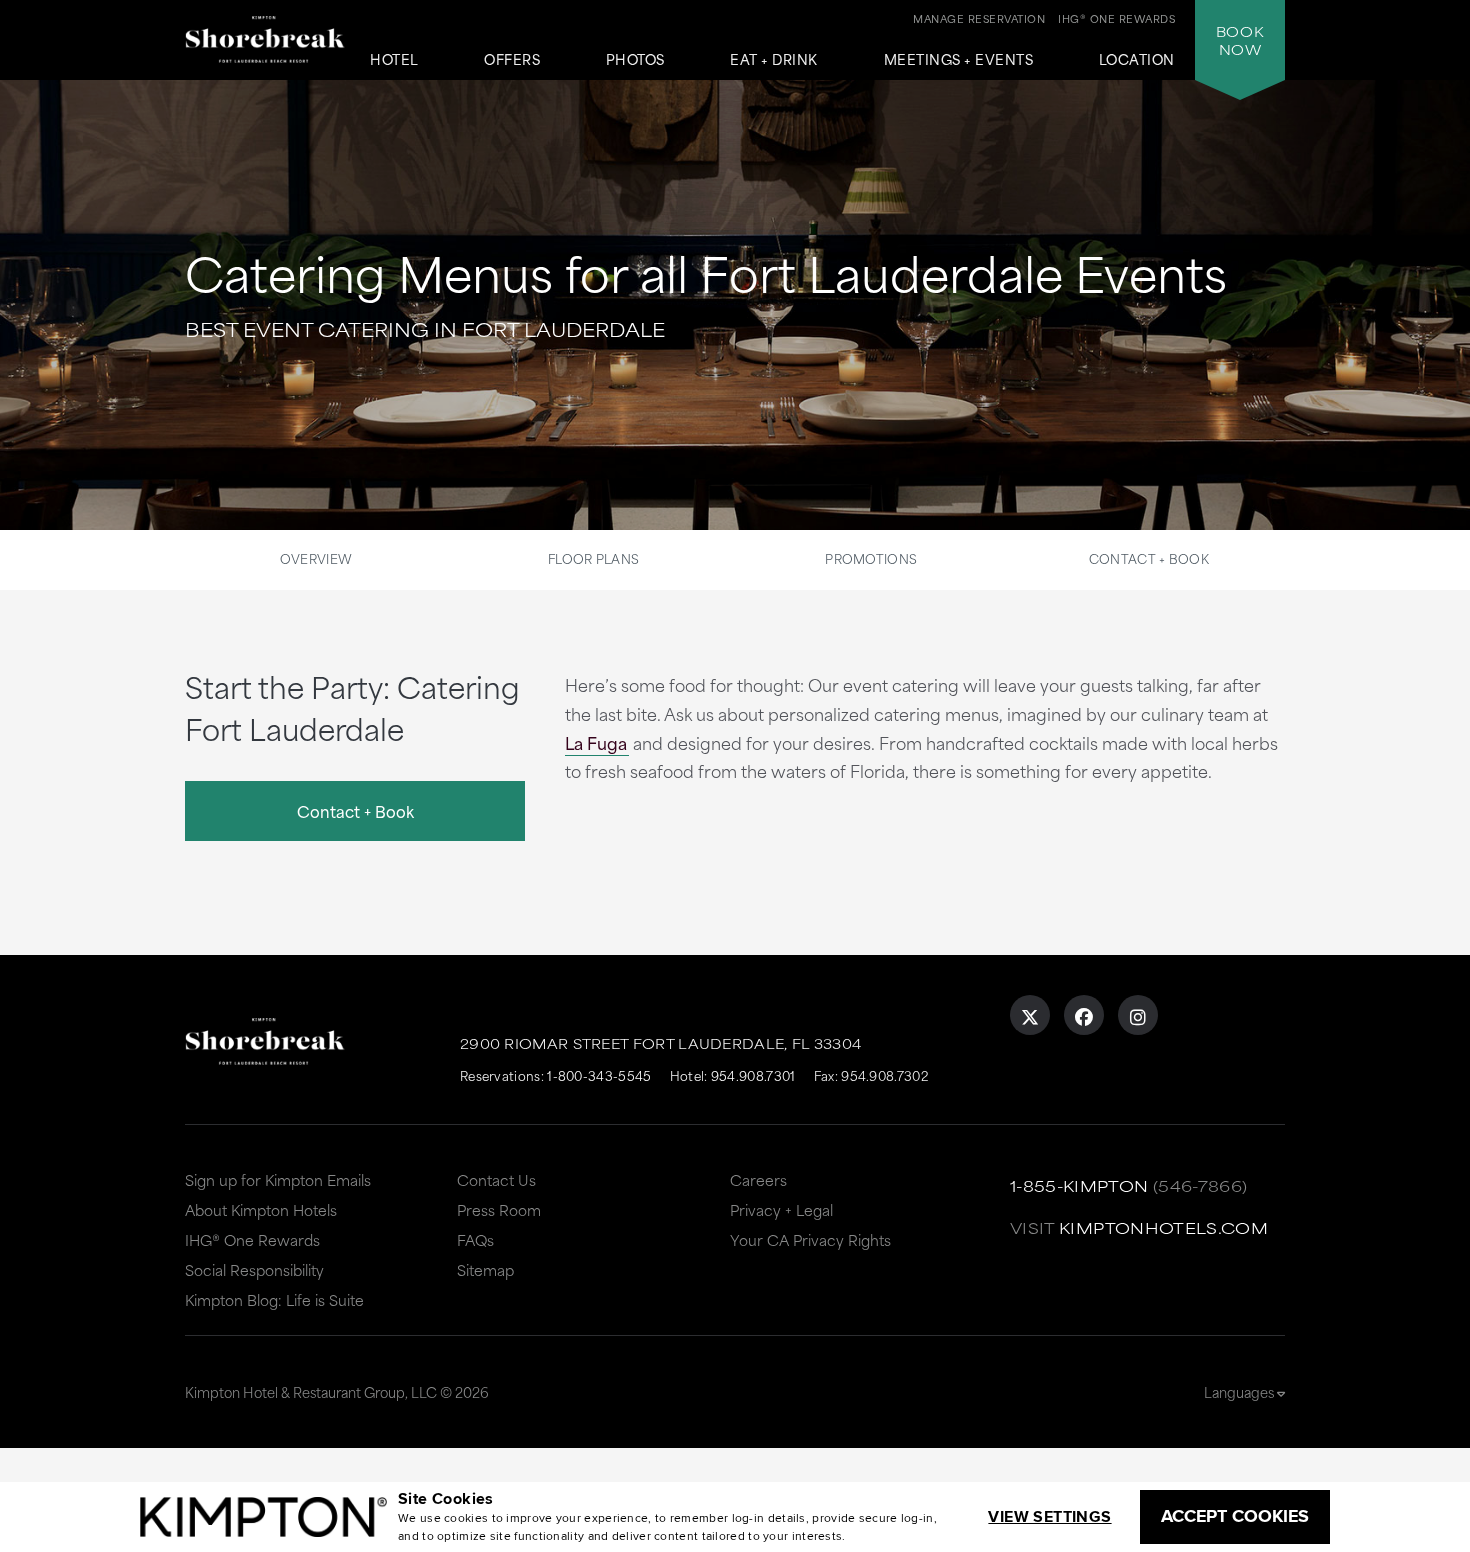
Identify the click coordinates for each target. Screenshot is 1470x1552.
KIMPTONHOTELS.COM (1163, 1227)
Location (1137, 60)
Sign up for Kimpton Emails (278, 1179)
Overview (316, 558)
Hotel (394, 60)
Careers (758, 1179)
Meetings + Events (959, 60)
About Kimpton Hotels (261, 1209)
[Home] (265, 43)
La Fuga (596, 742)
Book (1240, 40)
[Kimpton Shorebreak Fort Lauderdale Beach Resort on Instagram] (1138, 1015)
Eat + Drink (774, 60)
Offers (512, 60)
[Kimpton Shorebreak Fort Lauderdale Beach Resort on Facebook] (1084, 1015)
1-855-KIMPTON (1079, 1185)
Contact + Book (1149, 558)
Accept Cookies (1235, 1516)
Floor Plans (593, 558)
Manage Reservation (979, 18)
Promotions (871, 558)
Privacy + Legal (781, 1209)
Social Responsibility (254, 1269)
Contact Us (496, 1179)
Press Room (499, 1209)
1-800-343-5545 (599, 1075)
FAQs (475, 1239)
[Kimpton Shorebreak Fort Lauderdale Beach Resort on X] (1030, 1015)
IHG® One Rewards (252, 1239)
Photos (635, 60)
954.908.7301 (753, 1075)
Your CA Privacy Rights (810, 1239)
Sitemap (485, 1269)
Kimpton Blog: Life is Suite (274, 1299)
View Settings (1049, 1516)
